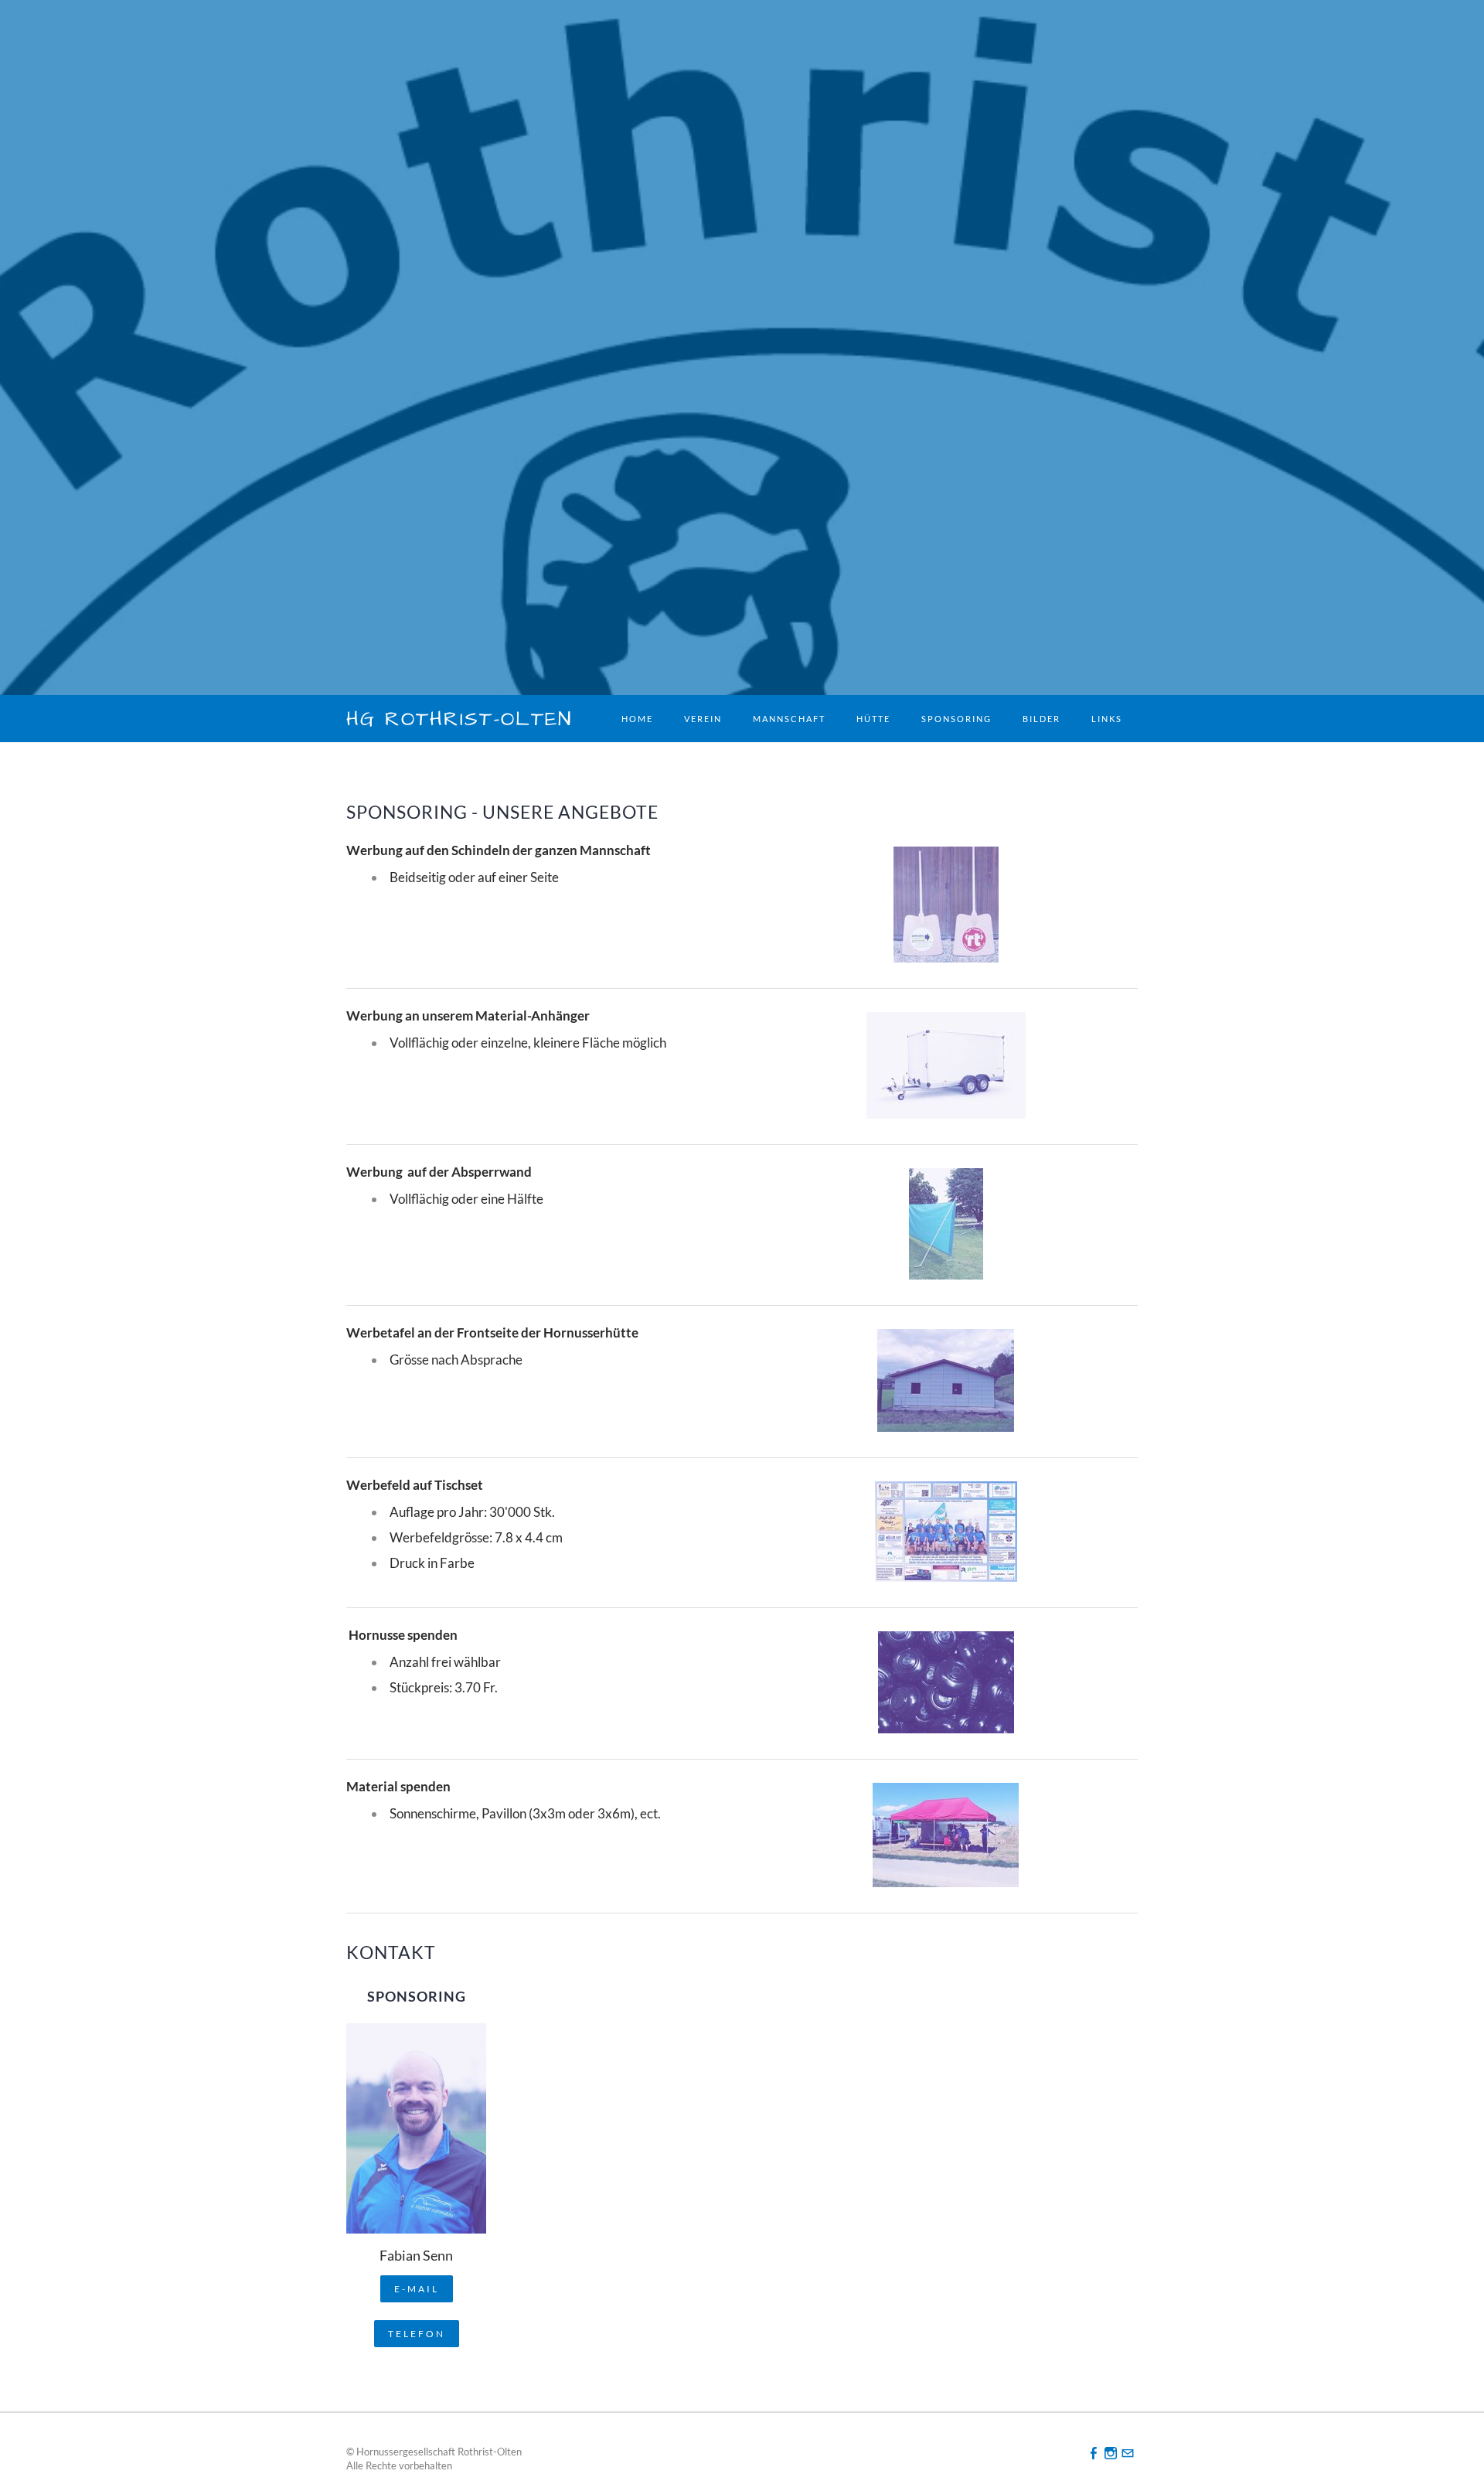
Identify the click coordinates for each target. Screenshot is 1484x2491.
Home (637, 719)
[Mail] (1128, 2453)
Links (1107, 719)
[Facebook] (1094, 2453)
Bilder (1042, 719)
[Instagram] (1111, 2453)
